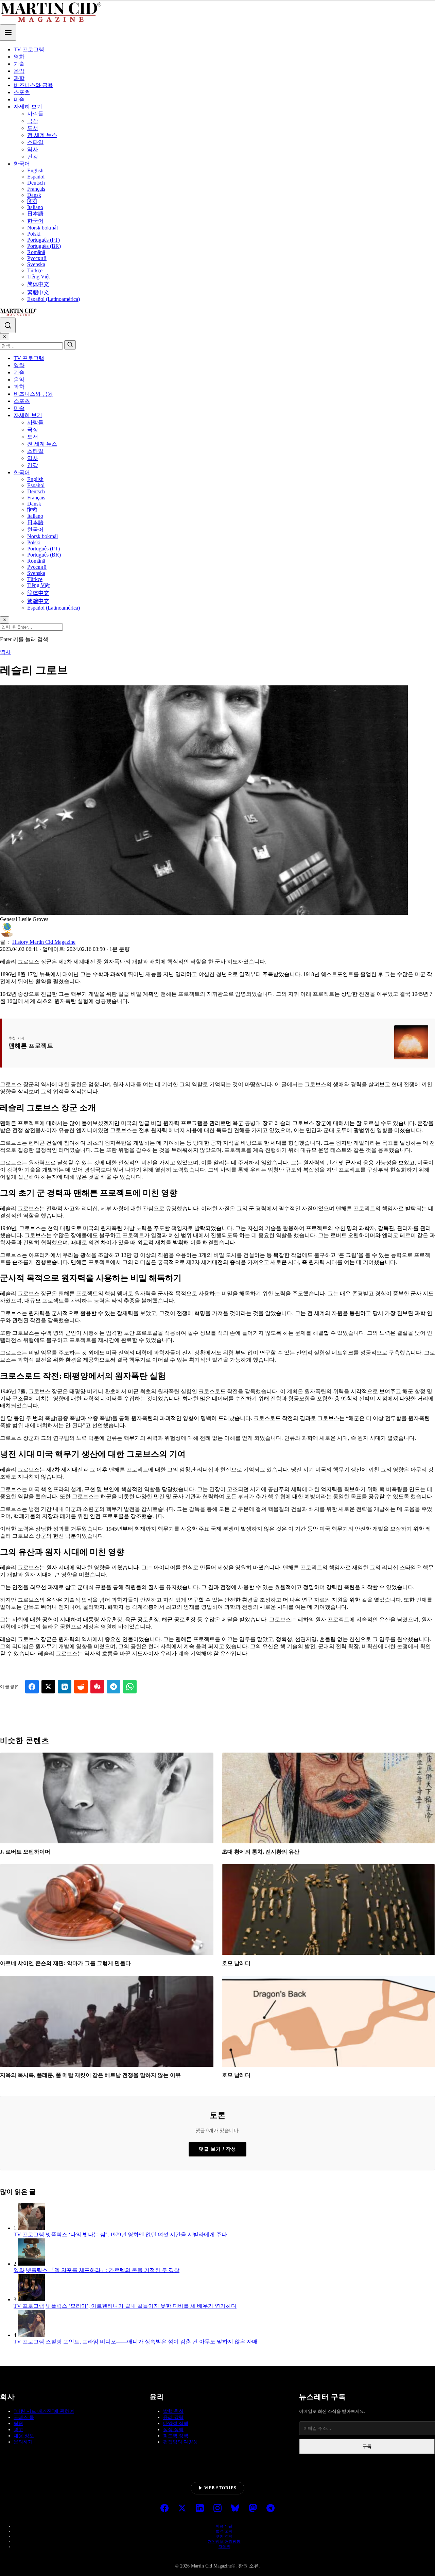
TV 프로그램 (29, 49)
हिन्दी (32, 201)
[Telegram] (271, 2509)
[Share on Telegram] (114, 1687)
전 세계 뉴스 (42, 135)
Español (36, 177)
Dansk (34, 195)
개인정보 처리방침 (224, 2541)
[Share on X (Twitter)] (48, 1687)
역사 (33, 149)
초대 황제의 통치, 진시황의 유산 (261, 1852)
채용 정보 (24, 2436)
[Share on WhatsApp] (130, 1687)
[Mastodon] (253, 2509)
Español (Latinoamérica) (54, 299)
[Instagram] (217, 2509)
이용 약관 (224, 2526)
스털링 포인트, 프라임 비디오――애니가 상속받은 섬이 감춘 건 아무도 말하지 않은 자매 (152, 2342)
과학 (19, 78)
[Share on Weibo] (97, 1687)
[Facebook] (164, 2509)
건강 (33, 157)
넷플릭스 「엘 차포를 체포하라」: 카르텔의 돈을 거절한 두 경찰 (103, 2270)
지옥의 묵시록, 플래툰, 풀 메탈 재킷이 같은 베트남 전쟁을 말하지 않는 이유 (90, 2075)
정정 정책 (173, 2430)
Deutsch (36, 183)
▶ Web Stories (217, 2488)
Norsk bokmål (42, 228)
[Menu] (8, 33)
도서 (33, 128)
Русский (37, 258)
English (35, 170)
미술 (19, 99)
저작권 (224, 2546)
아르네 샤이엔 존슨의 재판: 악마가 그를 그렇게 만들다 (65, 1963)
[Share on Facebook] (32, 1687)
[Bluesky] (235, 2509)
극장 (33, 121)
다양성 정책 (176, 2424)
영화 (19, 57)
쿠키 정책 (224, 2536)
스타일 (35, 142)
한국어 (22, 164)
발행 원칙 (173, 2411)
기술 (19, 64)
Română (36, 252)
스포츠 (22, 92)
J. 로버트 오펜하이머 (25, 1852)
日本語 (35, 214)
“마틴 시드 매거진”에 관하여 (44, 2411)
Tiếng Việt (38, 277)
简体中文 (38, 284)
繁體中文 (38, 293)
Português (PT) (43, 240)
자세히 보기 (28, 107)
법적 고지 (224, 2531)
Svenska (36, 264)
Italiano (35, 207)
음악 (19, 71)
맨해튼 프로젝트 (31, 1046)
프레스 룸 (24, 2417)
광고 (18, 2430)
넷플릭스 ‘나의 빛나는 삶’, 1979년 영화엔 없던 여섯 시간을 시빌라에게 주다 (136, 2234)
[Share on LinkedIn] (65, 1687)
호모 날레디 (236, 1963)
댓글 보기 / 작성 (217, 2149)
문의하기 (23, 2442)
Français (36, 189)
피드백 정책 (176, 2436)
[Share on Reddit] (81, 1687)
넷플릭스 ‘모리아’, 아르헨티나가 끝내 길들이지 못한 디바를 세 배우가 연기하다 (141, 2306)
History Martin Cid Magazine (44, 942)
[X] (182, 2509)
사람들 (35, 114)
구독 (367, 2446)
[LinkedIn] (200, 2509)
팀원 (18, 2424)
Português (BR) (44, 246)
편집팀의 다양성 (180, 2442)
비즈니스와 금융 (33, 85)
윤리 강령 (173, 2417)
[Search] (8, 325)
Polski (34, 234)
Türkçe (35, 270)
